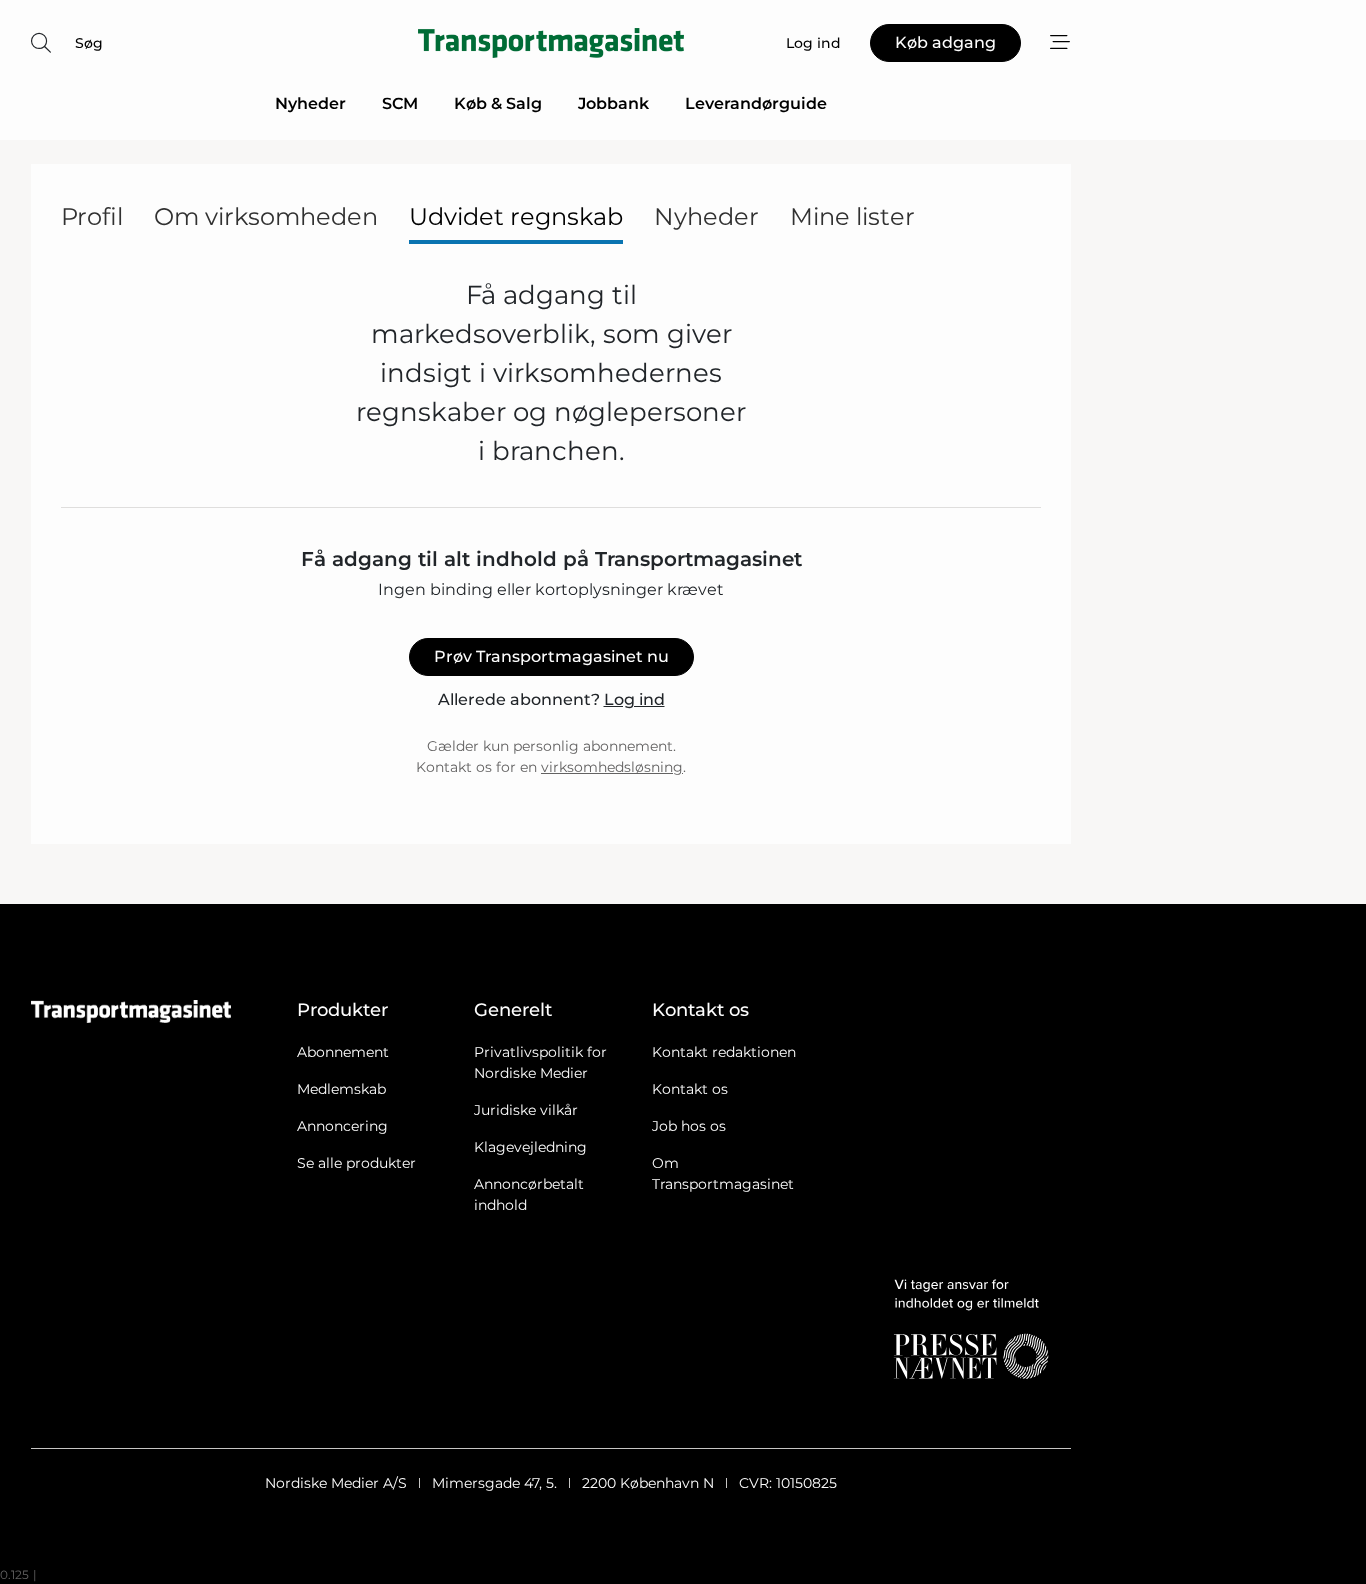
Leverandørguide (756, 103)
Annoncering (342, 1126)
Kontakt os (690, 1089)
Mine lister (852, 216)
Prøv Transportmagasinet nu (551, 656)
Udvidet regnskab (516, 216)
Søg (89, 43)
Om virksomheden (266, 216)
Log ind (634, 699)
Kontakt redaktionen (724, 1052)
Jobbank (613, 103)
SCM (400, 103)
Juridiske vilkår (526, 1110)
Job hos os (689, 1126)
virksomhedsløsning (612, 767)
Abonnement (343, 1052)
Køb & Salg (498, 103)
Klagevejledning (530, 1147)
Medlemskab (341, 1089)
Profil (92, 216)
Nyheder (310, 103)
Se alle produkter (356, 1163)
